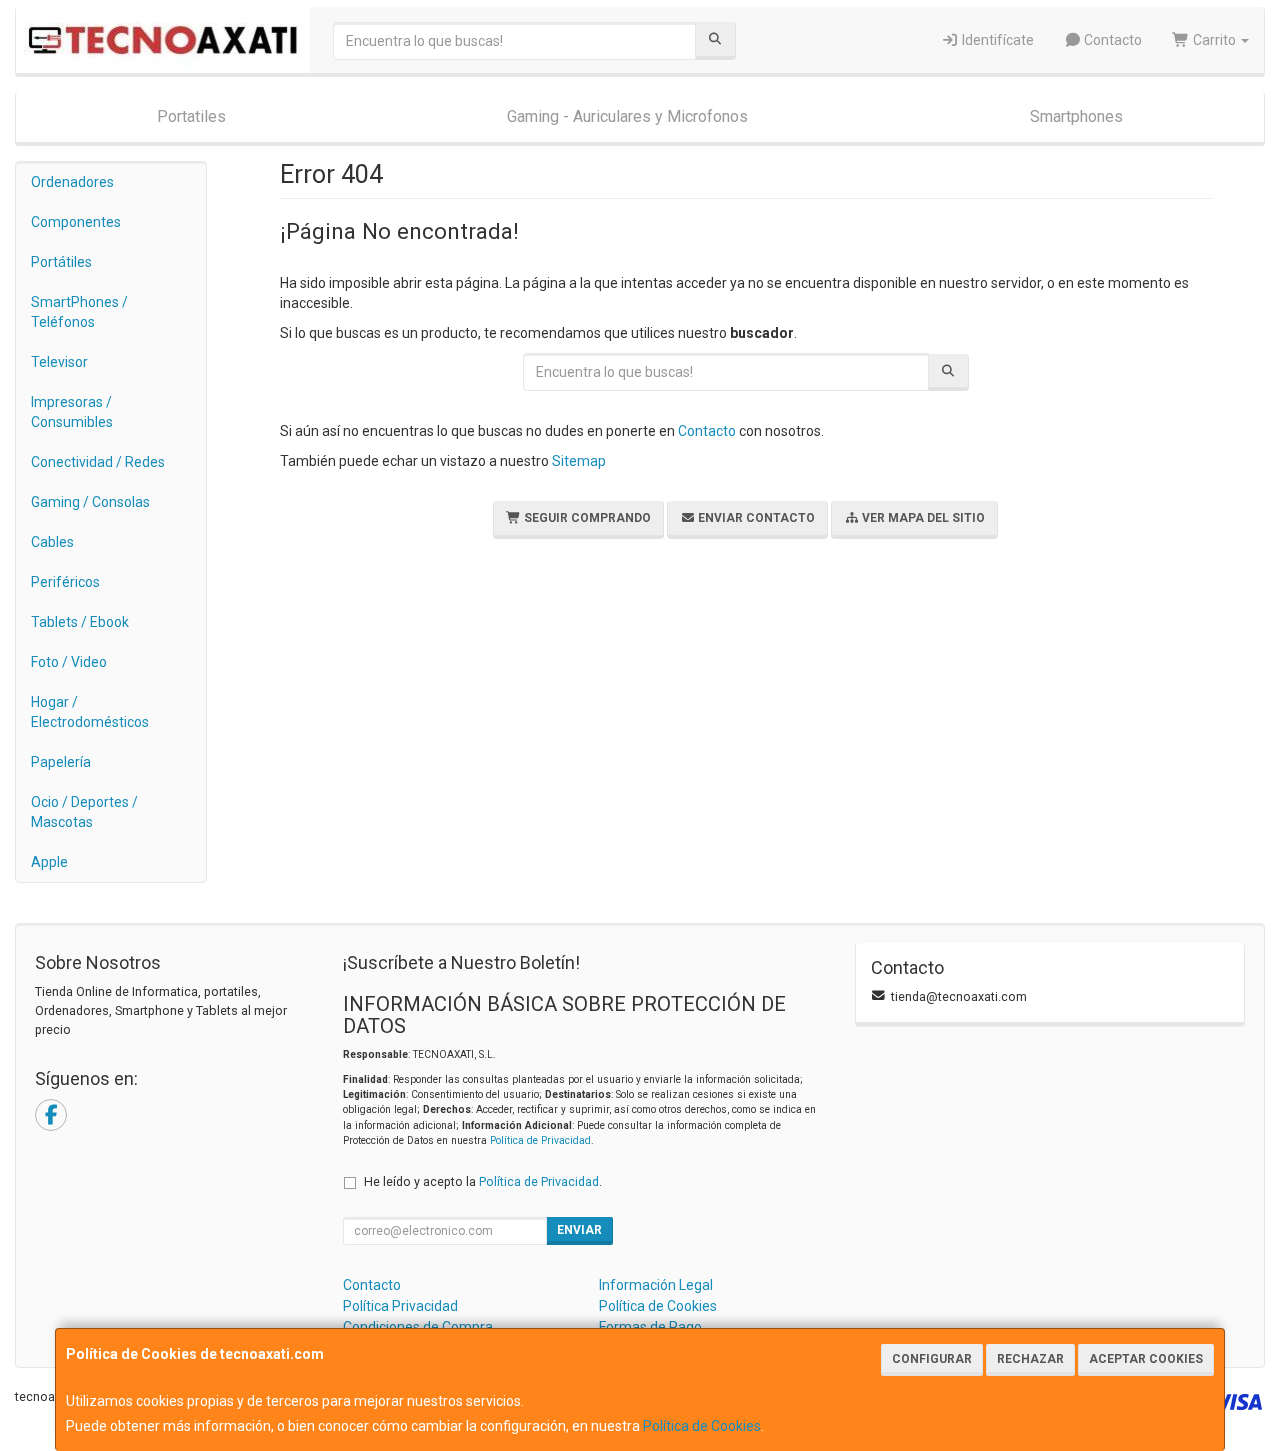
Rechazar (1030, 1359)
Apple (49, 862)
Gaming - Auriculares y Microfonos (627, 116)
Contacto (1111, 40)
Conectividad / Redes (98, 462)
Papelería (61, 762)
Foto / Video (69, 662)
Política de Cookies (702, 1426)
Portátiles (61, 262)
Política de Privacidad (540, 1140)
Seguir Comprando (586, 518)
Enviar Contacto (755, 518)
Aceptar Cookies (1146, 1359)
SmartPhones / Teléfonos (79, 312)
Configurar (932, 1359)
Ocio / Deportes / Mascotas (84, 812)
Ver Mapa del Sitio (922, 518)
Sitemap (579, 461)
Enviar (579, 1230)
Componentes (76, 222)
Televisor (59, 362)
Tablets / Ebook (80, 622)
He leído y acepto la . (483, 1181)
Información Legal (656, 1285)
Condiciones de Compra (418, 1327)
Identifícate (996, 40)
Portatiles (191, 116)
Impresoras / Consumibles (72, 412)
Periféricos (65, 582)
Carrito (1214, 40)
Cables (52, 542)
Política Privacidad (400, 1306)
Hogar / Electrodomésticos (90, 712)
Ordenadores (72, 182)
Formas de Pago (650, 1327)
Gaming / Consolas (90, 502)
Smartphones (1076, 116)
